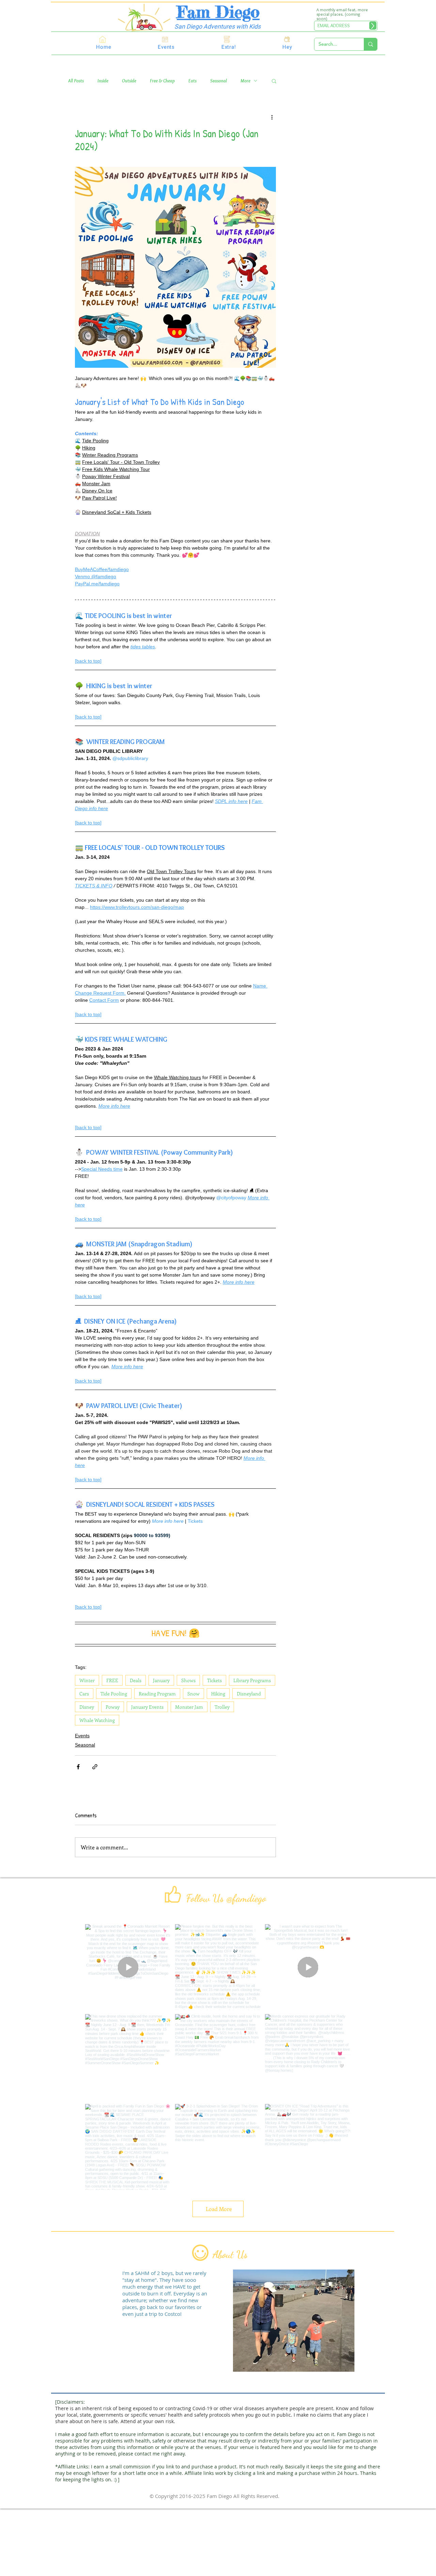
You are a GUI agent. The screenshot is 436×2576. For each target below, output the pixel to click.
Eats (192, 81)
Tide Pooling (114, 1694)
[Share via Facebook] (78, 1767)
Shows (188, 1680)
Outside (129, 81)
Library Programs (252, 1680)
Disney (87, 1707)
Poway (113, 1707)
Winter (87, 1680)
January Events (147, 1707)
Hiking (218, 1694)
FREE (112, 1680)
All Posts (76, 81)
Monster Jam (189, 1707)
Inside (103, 81)
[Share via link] (95, 1767)
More (245, 81)
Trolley (222, 1707)
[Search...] (370, 44)
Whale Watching (97, 1720)
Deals (136, 1680)
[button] (274, 81)
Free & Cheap (162, 81)
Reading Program (157, 1694)
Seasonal (219, 81)
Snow (193, 1694)
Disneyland (249, 1694)
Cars (84, 1694)
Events (82, 1736)
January (161, 1680)
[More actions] (272, 117)
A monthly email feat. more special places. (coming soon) (342, 14)
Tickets (214, 1680)
